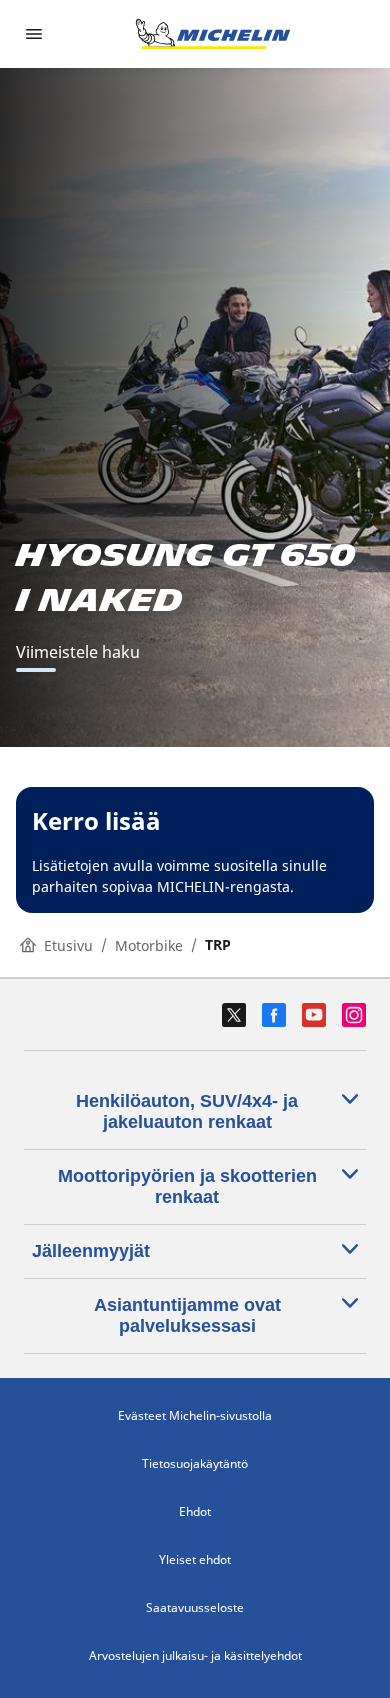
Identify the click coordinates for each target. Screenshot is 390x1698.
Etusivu (68, 945)
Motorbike (149, 945)
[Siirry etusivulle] (213, 34)
